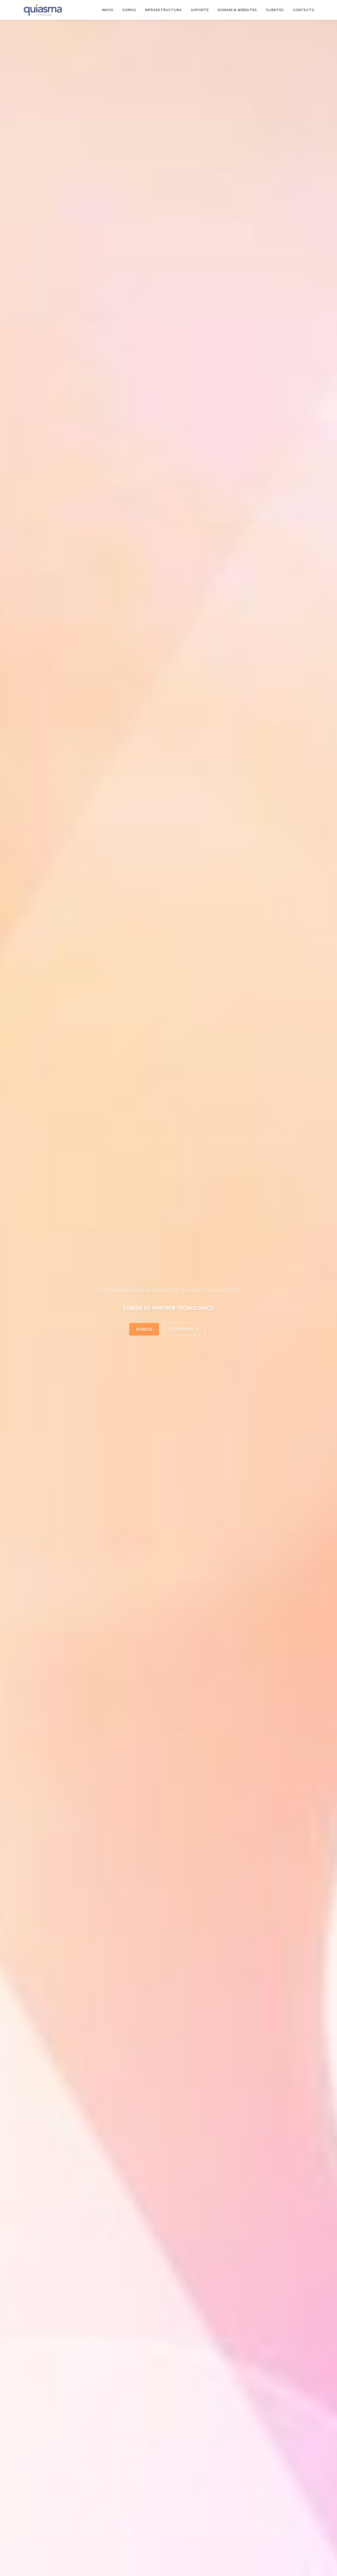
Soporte (200, 10)
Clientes (275, 10)
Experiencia (184, 1329)
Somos (129, 10)
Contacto (304, 10)
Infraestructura (163, 10)
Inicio (108, 10)
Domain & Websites (237, 10)
